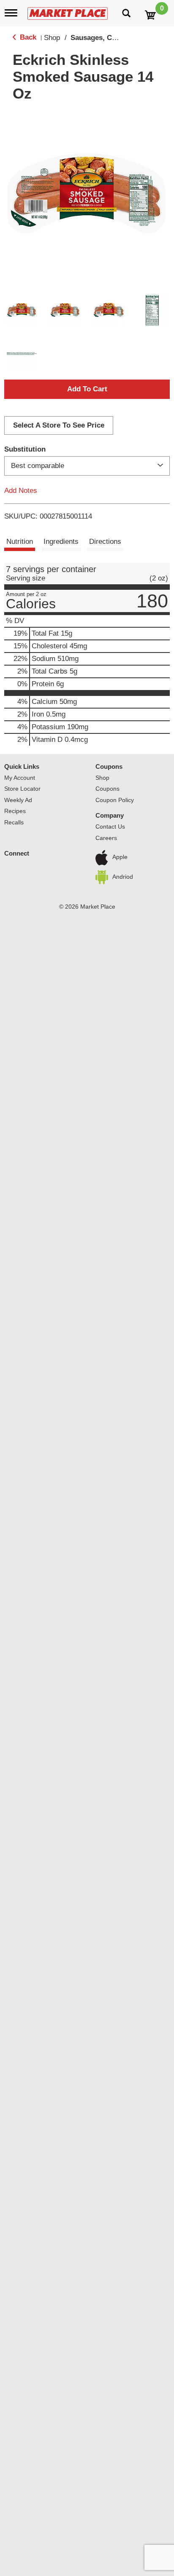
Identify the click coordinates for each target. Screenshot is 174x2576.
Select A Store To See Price (59, 425)
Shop (52, 38)
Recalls (14, 822)
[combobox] (87, 466)
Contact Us (110, 827)
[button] (22, 310)
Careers (106, 838)
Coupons (109, 766)
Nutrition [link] (20, 542)
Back (27, 37)
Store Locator (22, 789)
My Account (20, 778)
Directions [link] (105, 542)
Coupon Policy (115, 800)
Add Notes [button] (21, 491)
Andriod (123, 877)
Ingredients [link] (61, 542)
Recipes (15, 811)
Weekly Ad (18, 800)
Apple (120, 857)
